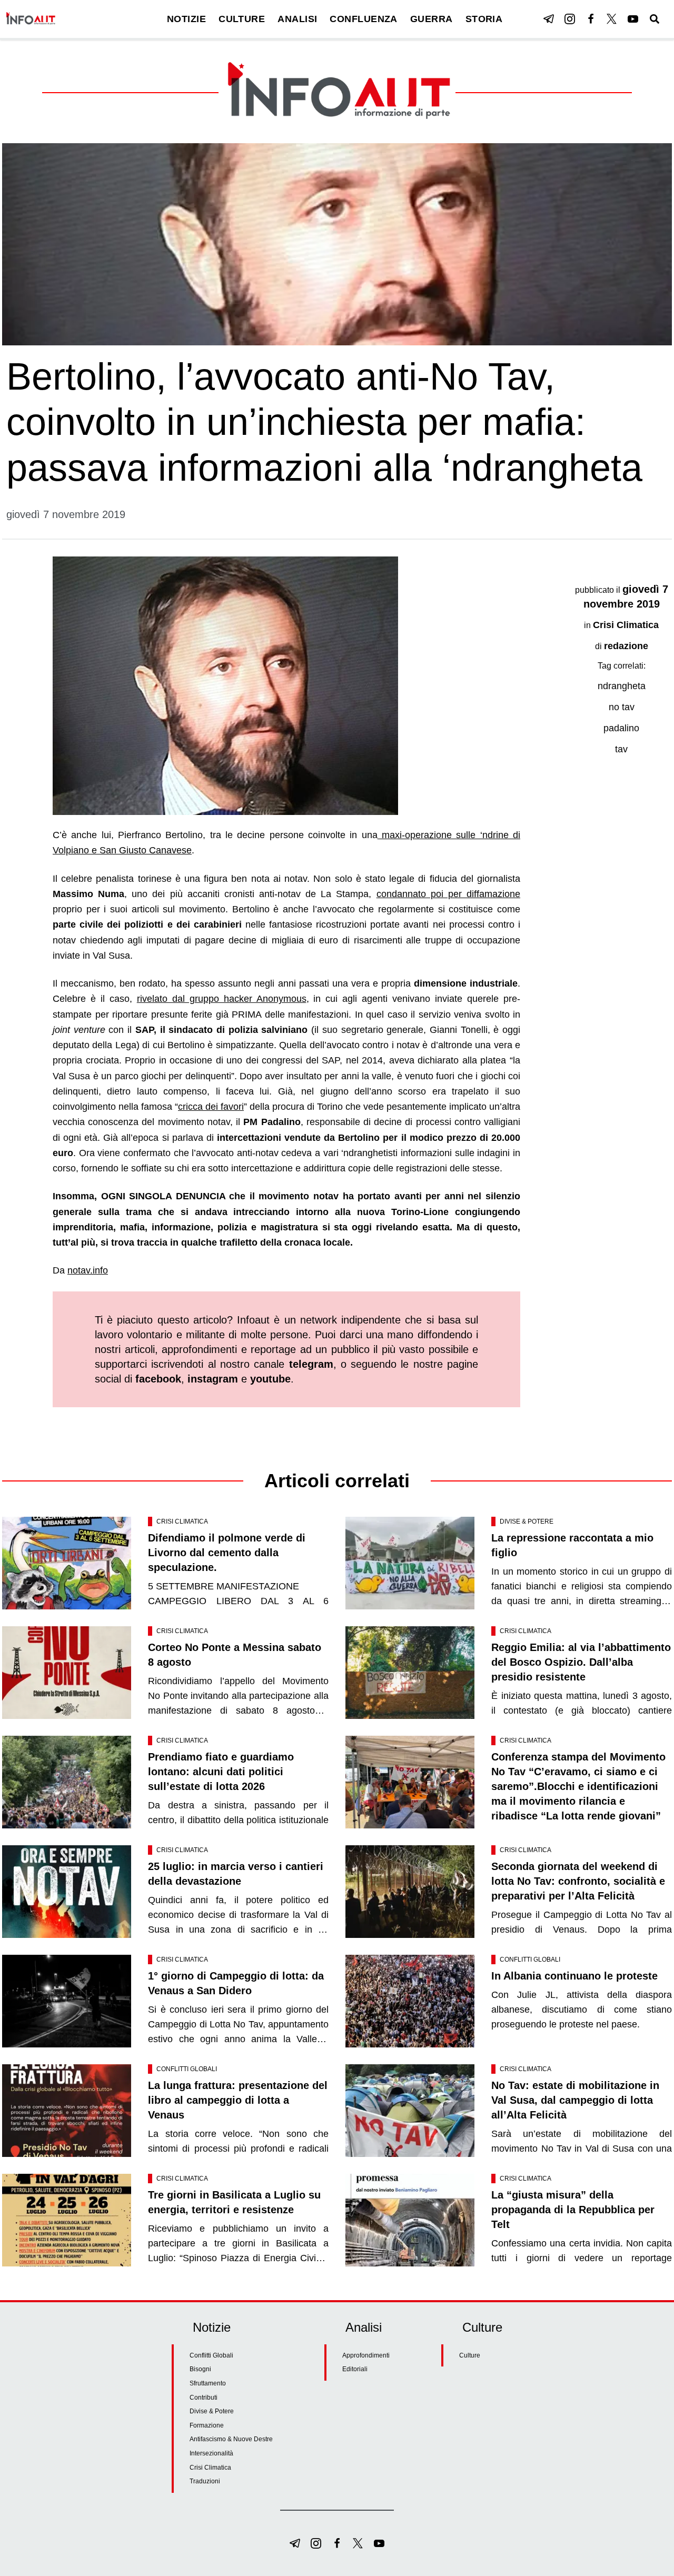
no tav (622, 707)
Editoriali (355, 2369)
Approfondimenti (366, 2355)
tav (621, 749)
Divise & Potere (527, 1521)
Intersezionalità (211, 2453)
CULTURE (242, 19)
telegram (311, 1364)
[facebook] (591, 19)
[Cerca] (655, 19)
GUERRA (432, 19)
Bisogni (200, 2369)
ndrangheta (622, 686)
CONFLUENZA (364, 19)
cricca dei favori (211, 1107)
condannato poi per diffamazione (448, 894)
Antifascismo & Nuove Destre (231, 2439)
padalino (621, 728)
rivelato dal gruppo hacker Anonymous (222, 999)
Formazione (207, 2425)
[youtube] (633, 19)
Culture (470, 2355)
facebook (158, 1379)
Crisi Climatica (626, 625)
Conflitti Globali (530, 1960)
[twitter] (612, 19)
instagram (213, 1379)
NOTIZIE (186, 19)
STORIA (484, 19)
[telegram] (549, 19)
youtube (270, 1379)
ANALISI (297, 19)
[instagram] (570, 19)
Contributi (204, 2398)
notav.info (88, 1270)
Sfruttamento (208, 2383)
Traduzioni (205, 2481)
